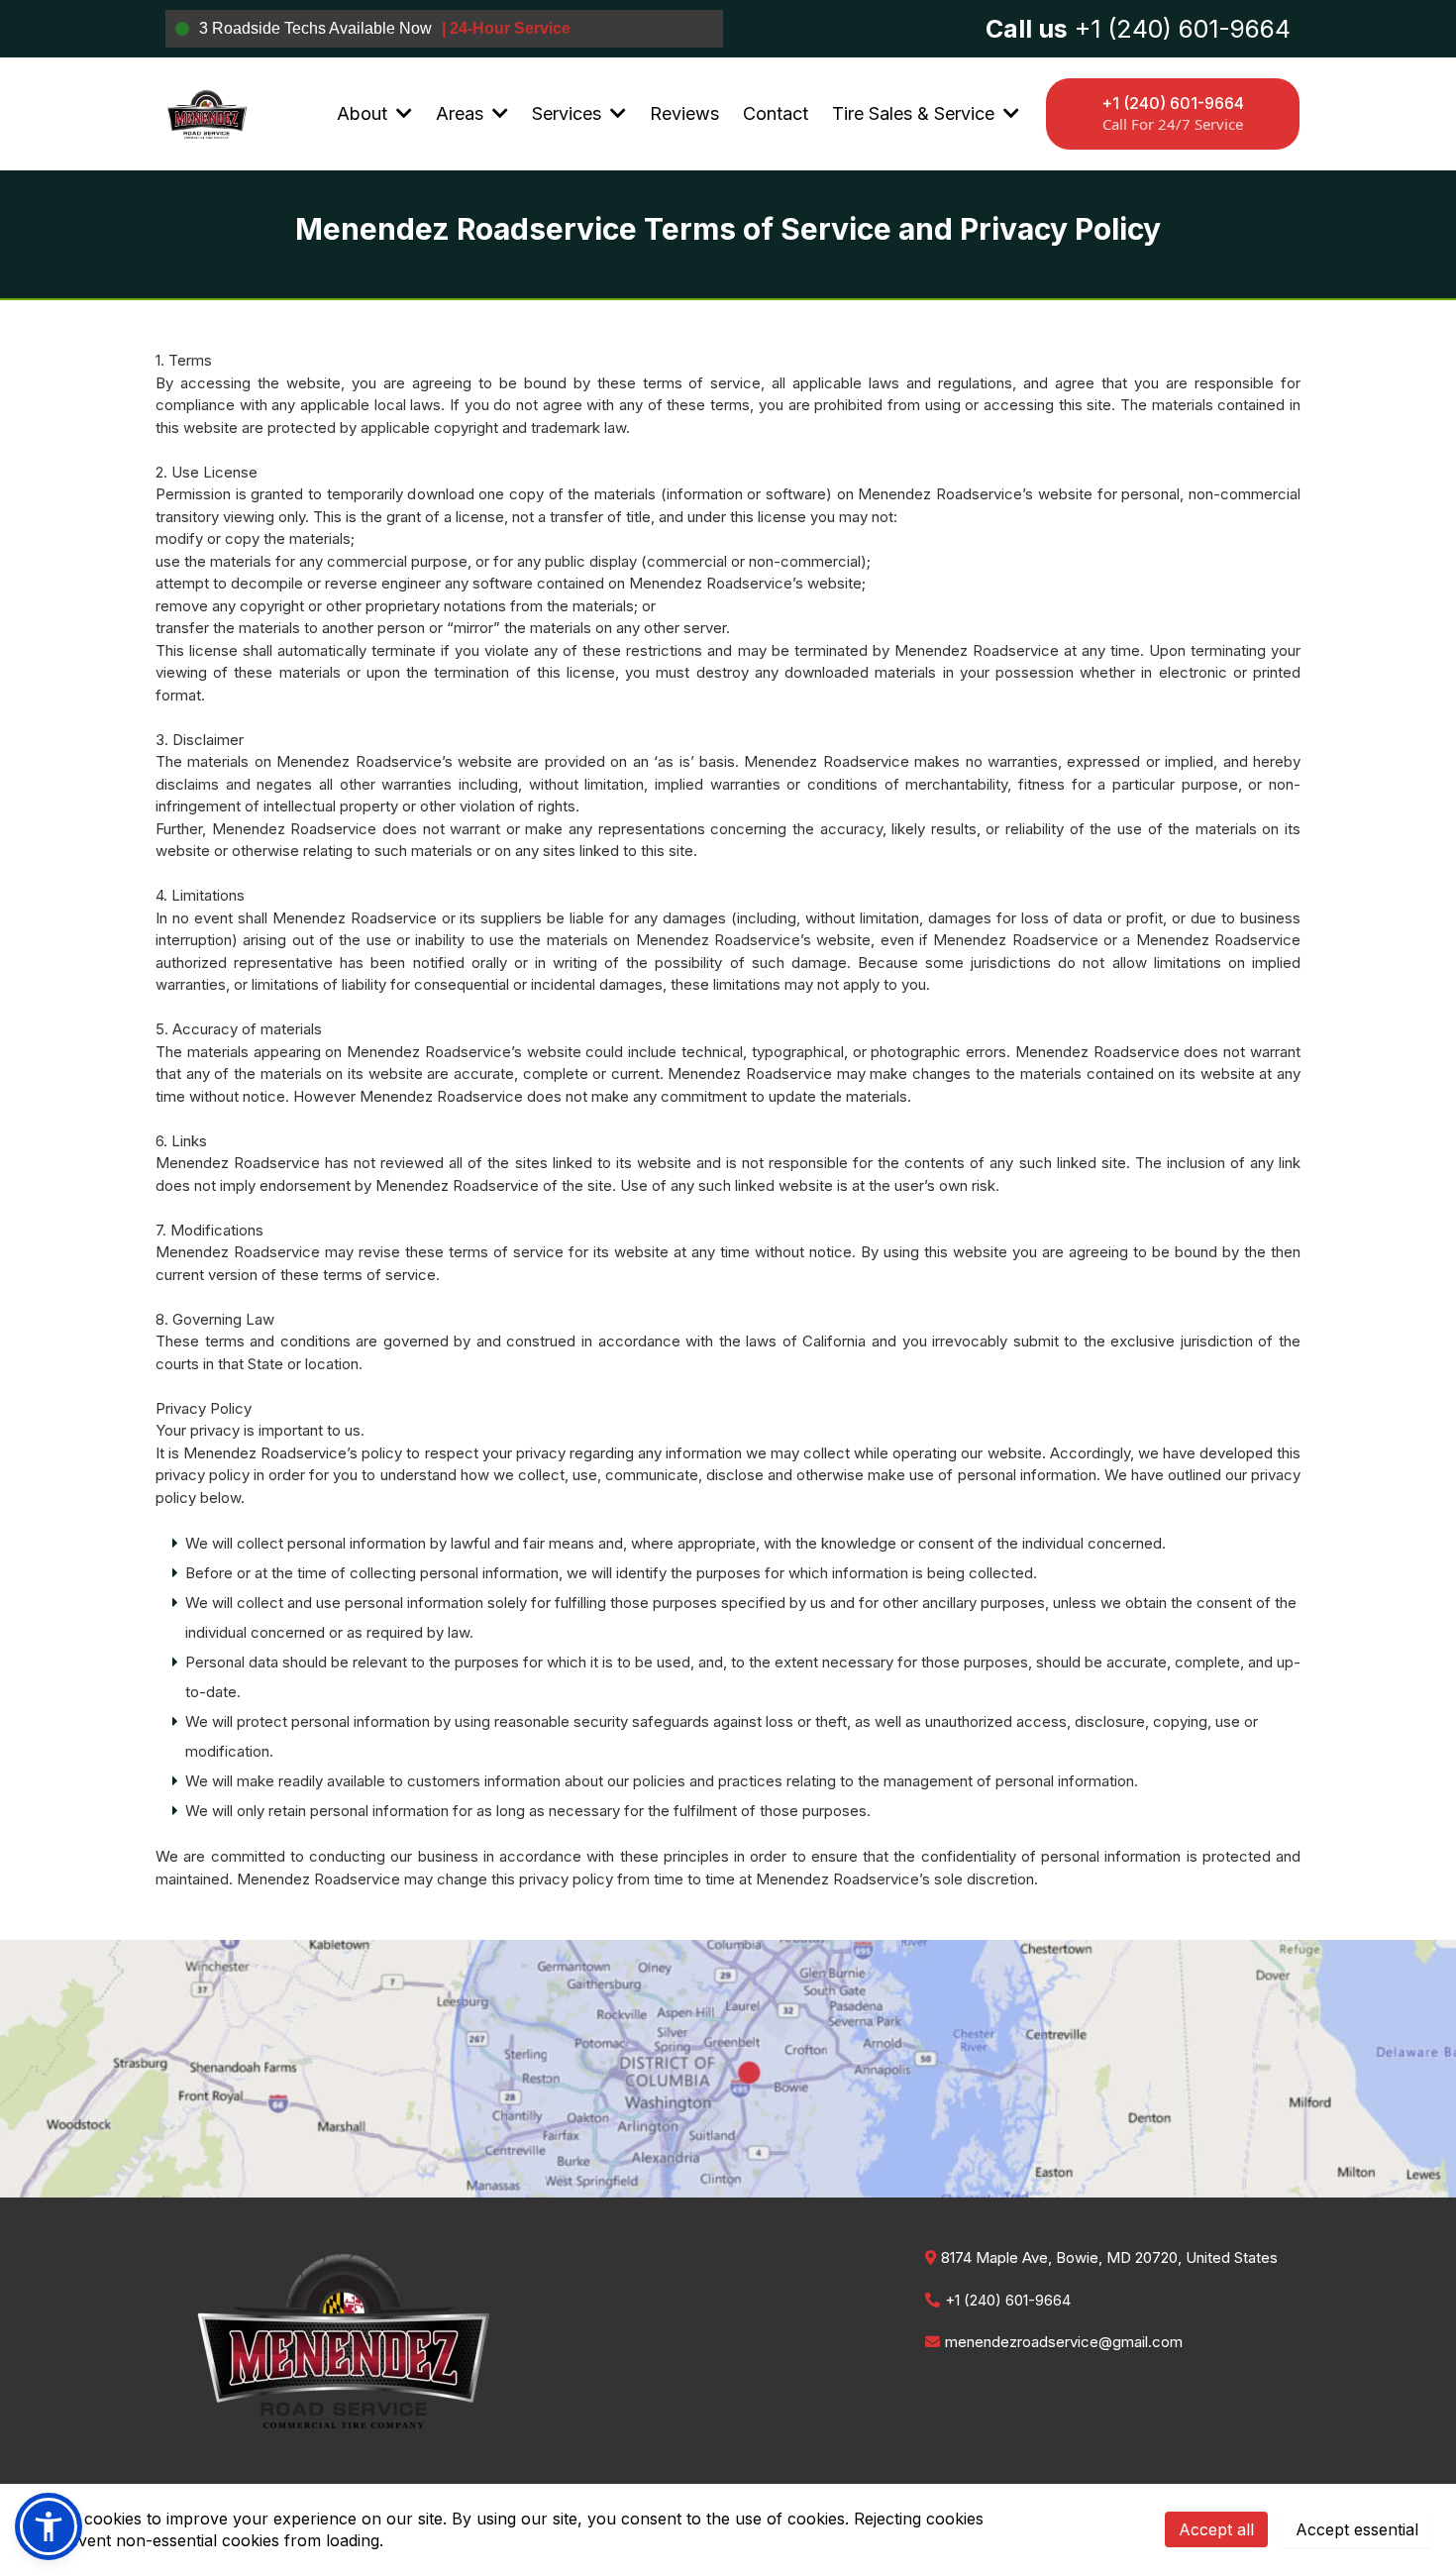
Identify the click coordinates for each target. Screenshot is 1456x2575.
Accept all (1216, 2529)
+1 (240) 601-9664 (1008, 2300)
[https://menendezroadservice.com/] (207, 114)
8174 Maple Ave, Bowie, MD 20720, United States (1109, 2257)
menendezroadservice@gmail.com (1064, 2342)
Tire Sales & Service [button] (916, 113)
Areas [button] (462, 113)
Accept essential (1357, 2529)
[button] (402, 113)
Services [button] (569, 113)
